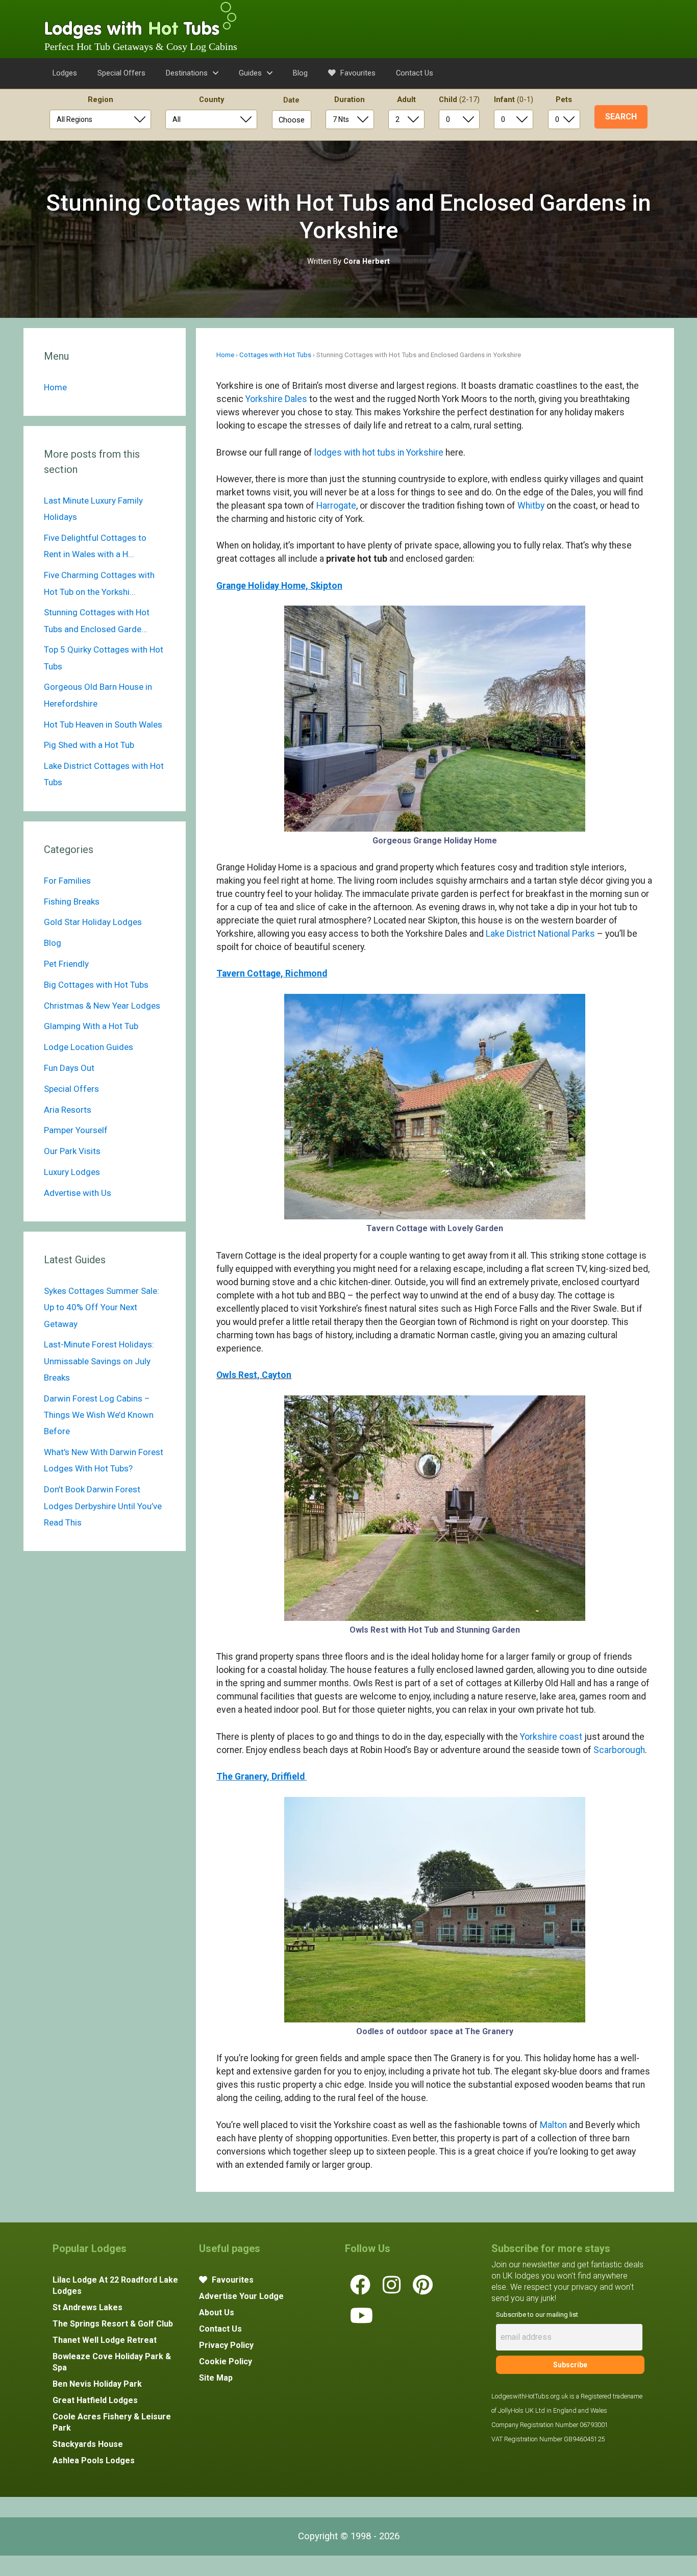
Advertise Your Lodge (241, 2296)
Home (225, 355)
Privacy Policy (226, 2345)
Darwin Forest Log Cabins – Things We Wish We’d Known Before (99, 1415)
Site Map (216, 2378)
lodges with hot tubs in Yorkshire (379, 453)
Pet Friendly (66, 964)
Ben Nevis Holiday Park (97, 2384)
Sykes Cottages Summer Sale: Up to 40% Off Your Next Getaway (102, 1307)
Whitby (531, 506)
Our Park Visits (72, 1151)
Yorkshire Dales (276, 399)
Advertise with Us (78, 1193)
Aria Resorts (68, 1110)
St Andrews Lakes (88, 2307)
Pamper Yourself (76, 1130)
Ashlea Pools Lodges (94, 2460)
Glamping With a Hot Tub (91, 1026)
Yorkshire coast (551, 1737)
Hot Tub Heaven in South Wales (103, 724)
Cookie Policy (226, 2361)
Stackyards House (88, 2444)
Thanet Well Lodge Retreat (105, 2340)
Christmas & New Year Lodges (102, 1006)
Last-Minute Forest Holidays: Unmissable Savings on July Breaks (99, 1361)
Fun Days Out (69, 1068)
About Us (217, 2312)
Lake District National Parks (540, 934)
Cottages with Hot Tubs (275, 355)
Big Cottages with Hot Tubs (96, 985)
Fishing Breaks (72, 902)
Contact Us (415, 73)
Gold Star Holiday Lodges (93, 922)
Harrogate (336, 506)
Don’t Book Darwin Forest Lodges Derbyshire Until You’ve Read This (103, 1506)
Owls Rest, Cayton (254, 1375)
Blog (300, 73)
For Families (67, 881)
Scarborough (619, 1750)
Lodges (65, 73)
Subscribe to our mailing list (537, 2315)
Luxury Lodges (72, 1172)
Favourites (357, 73)
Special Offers (121, 73)
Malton (553, 2125)
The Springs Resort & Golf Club (113, 2324)
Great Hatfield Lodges (95, 2400)
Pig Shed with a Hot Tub (89, 745)
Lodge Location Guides (89, 1047)
